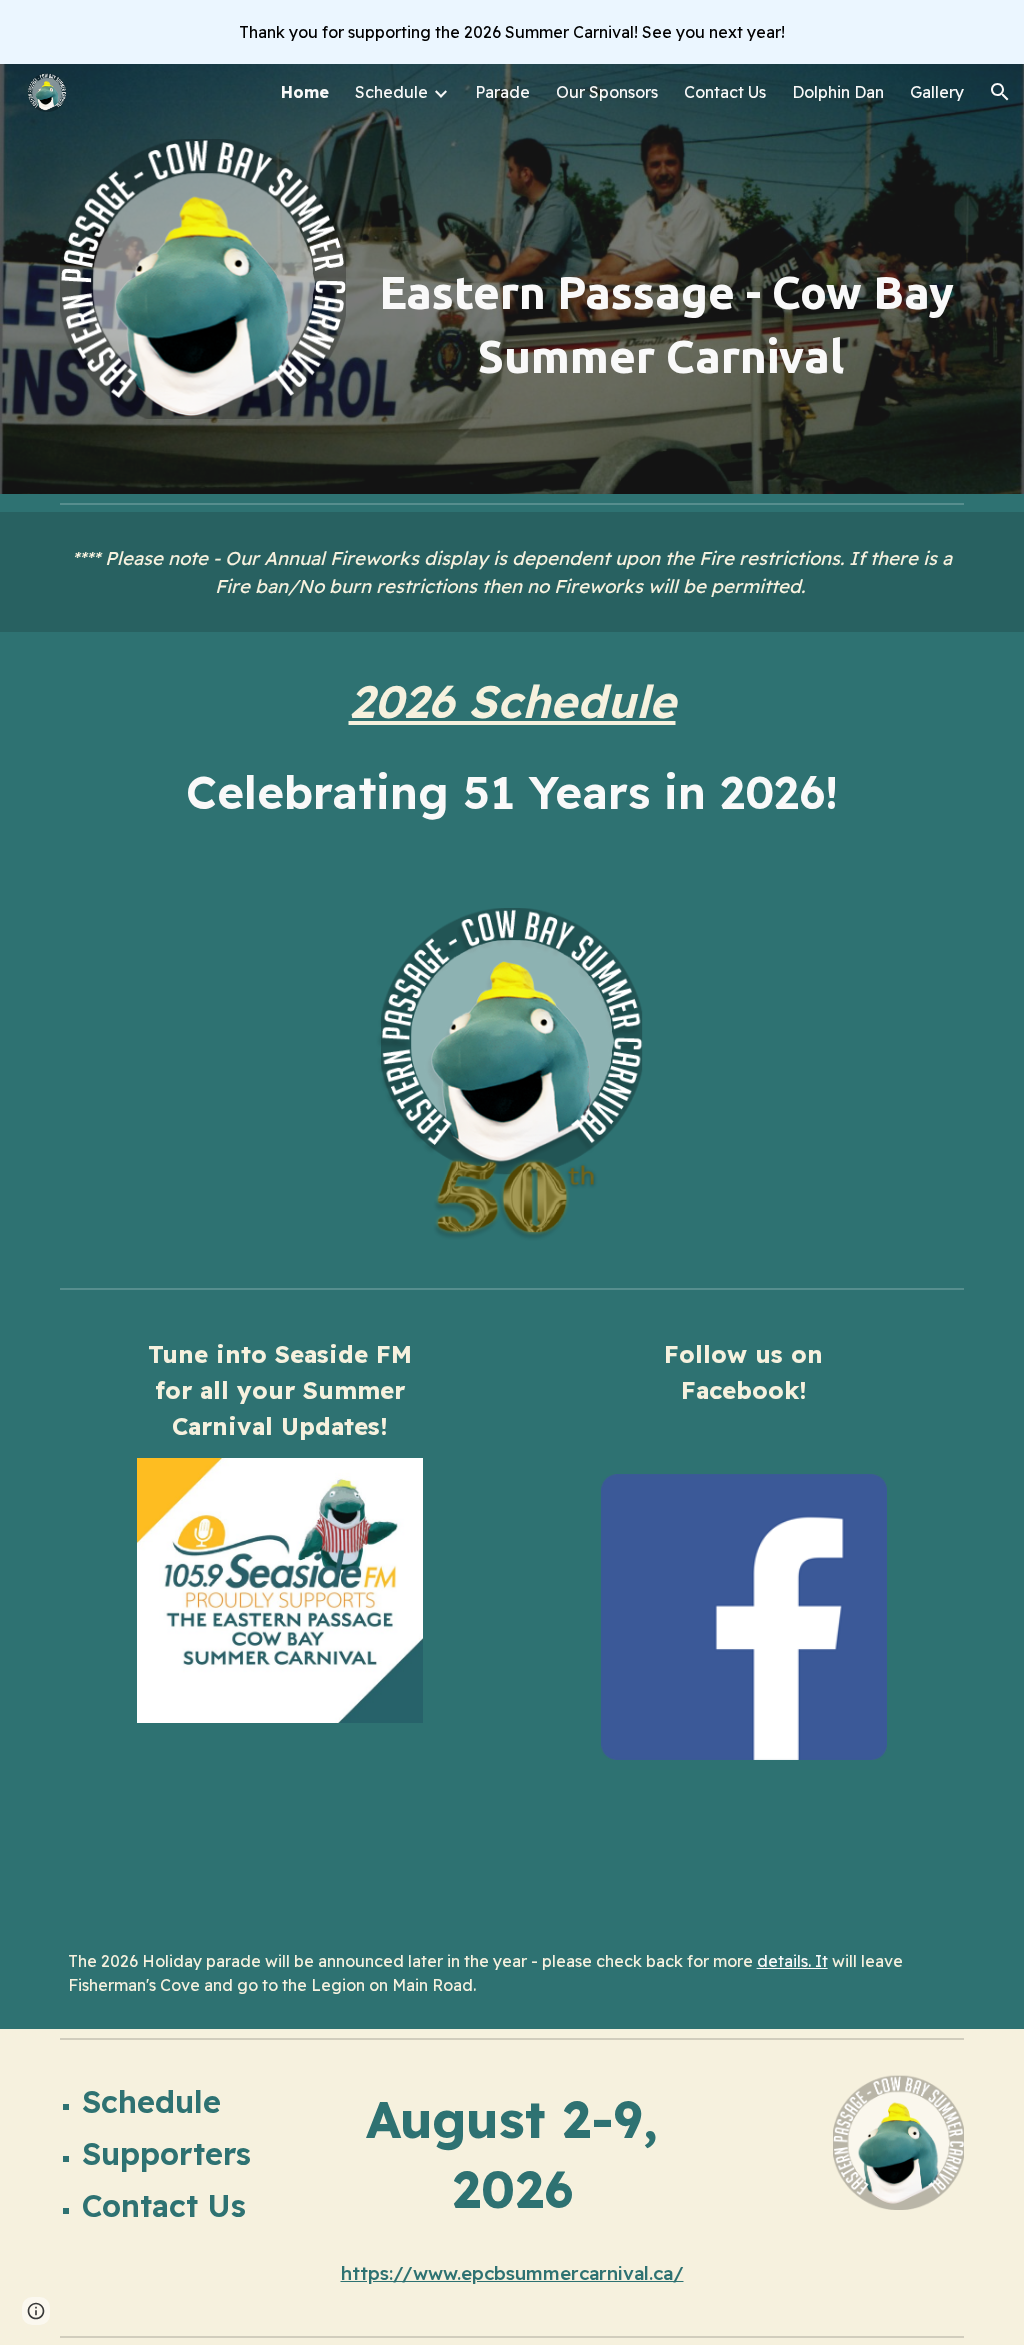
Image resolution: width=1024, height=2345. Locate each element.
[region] (512, 32)
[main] (666, 324)
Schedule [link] (391, 92)
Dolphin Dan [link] (838, 92)
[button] (1000, 92)
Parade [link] (502, 92)
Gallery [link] (937, 92)
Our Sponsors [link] (607, 92)
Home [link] (305, 92)
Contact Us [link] (725, 92)
